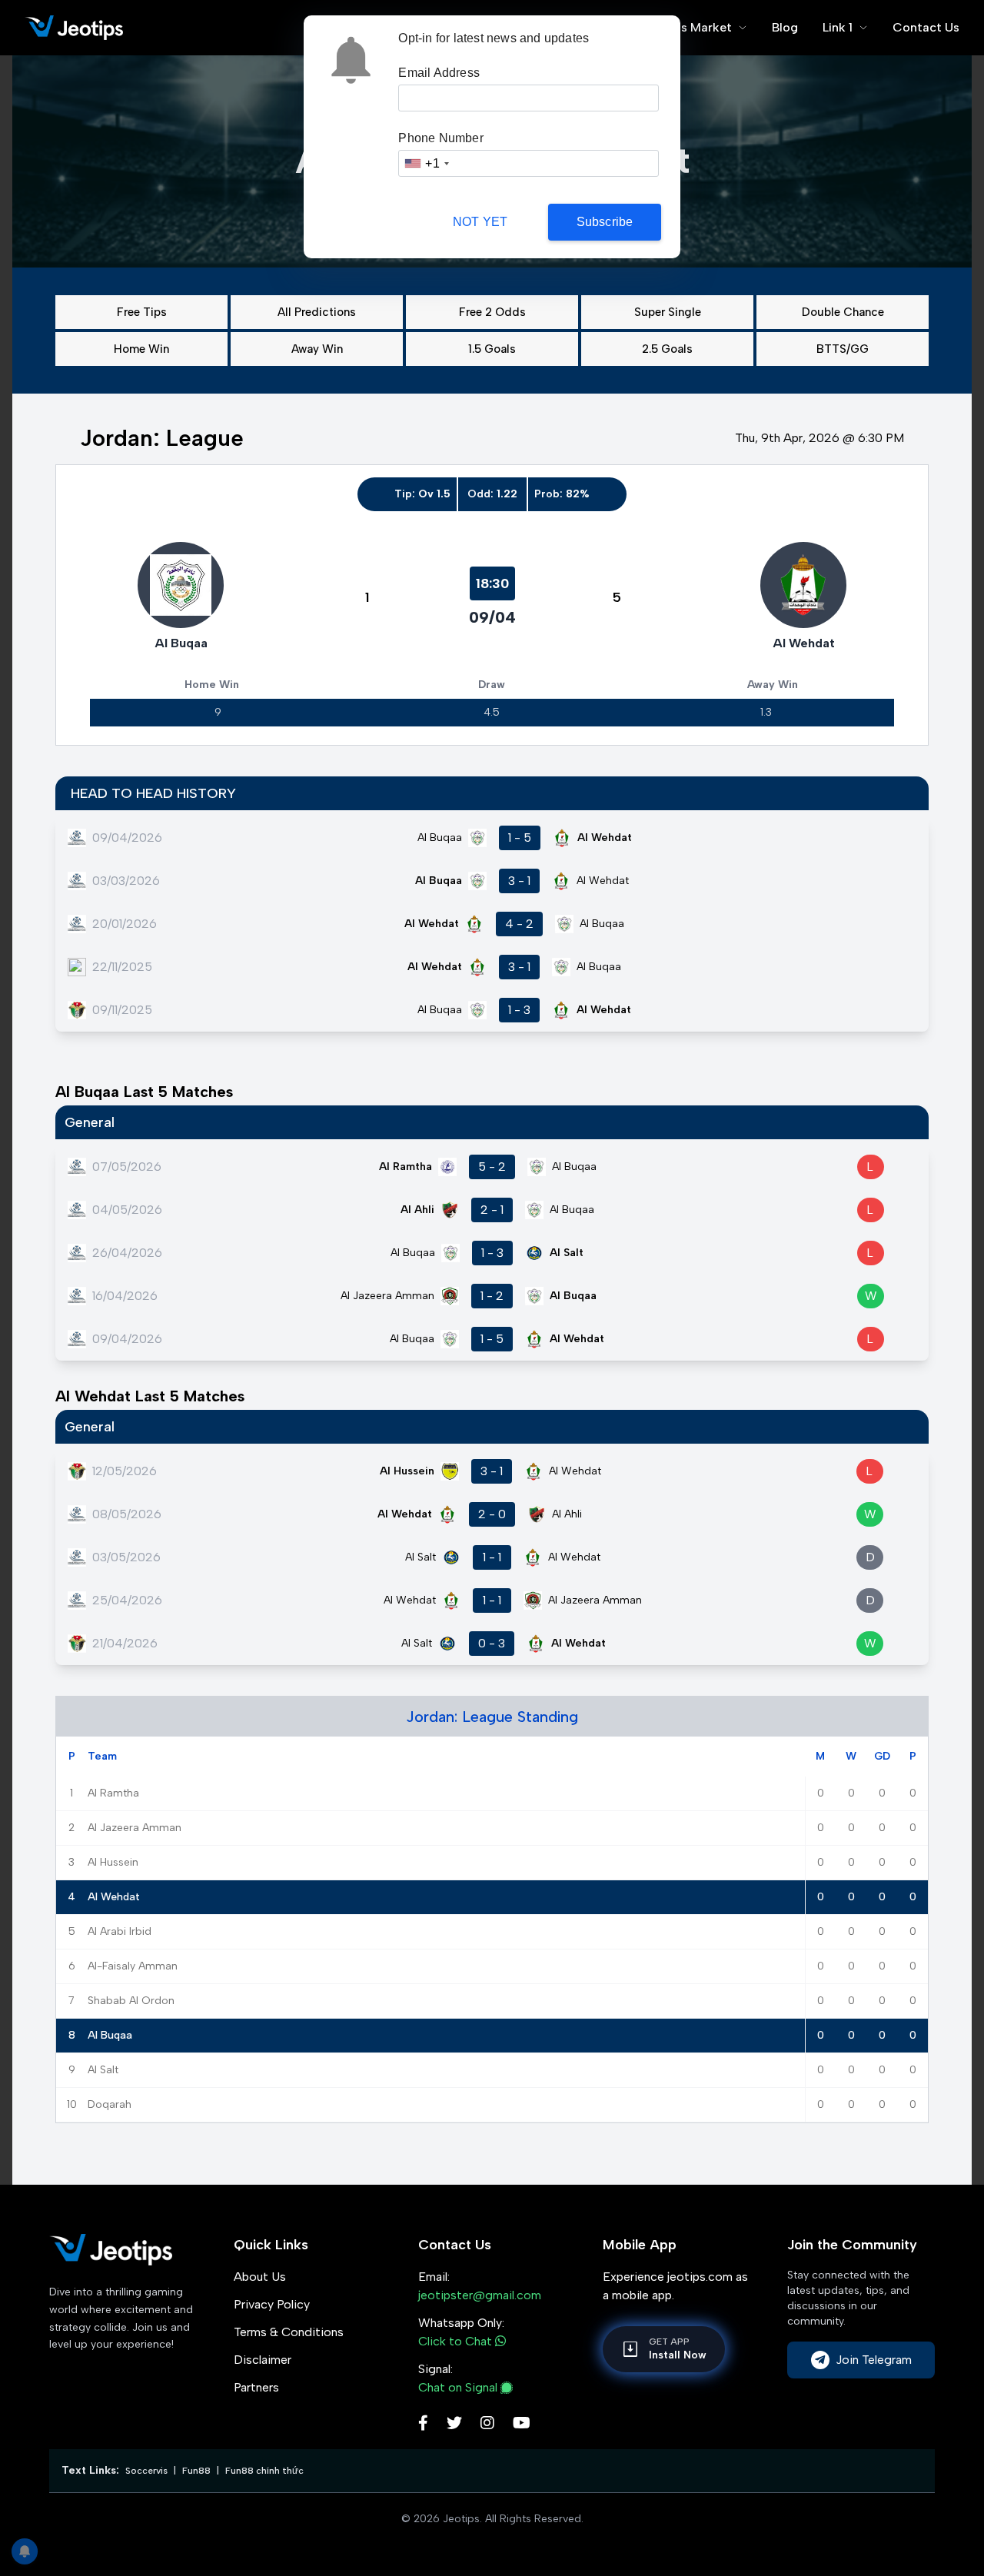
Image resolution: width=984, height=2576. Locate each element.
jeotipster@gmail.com (480, 2295)
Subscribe (605, 222)
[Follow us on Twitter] (454, 2425)
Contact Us (926, 27)
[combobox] (426, 163)
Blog (785, 27)
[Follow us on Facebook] (423, 2425)
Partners (256, 2387)
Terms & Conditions (289, 2332)
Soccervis (146, 2471)
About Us (260, 2277)
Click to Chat (457, 2341)
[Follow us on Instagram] (487, 2425)
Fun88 (196, 2471)
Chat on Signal (458, 2387)
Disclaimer (263, 2360)
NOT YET (480, 222)
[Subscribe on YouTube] (522, 2425)
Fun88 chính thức (264, 2471)
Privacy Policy (272, 2304)
